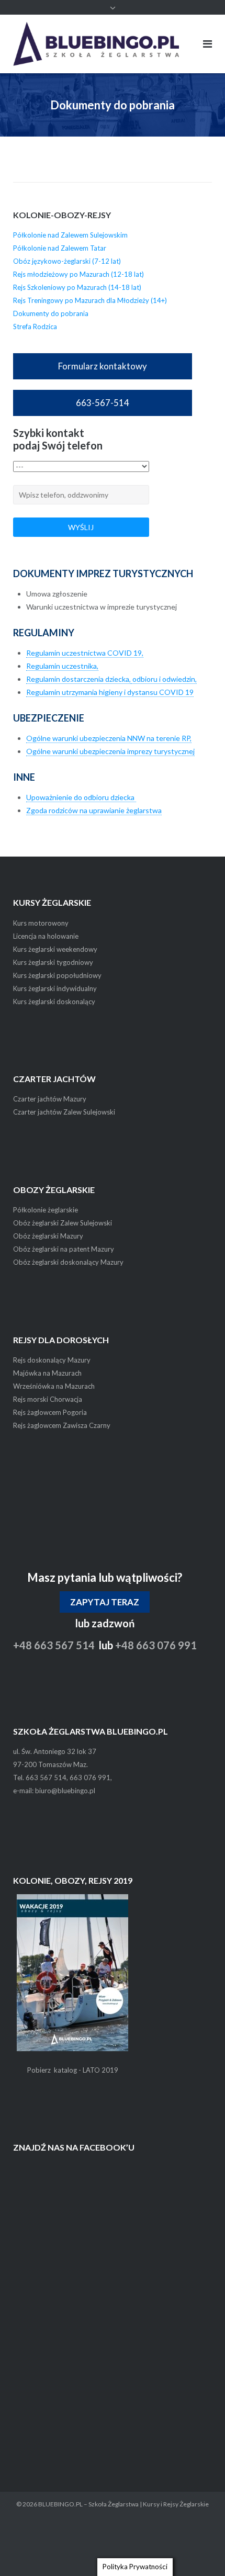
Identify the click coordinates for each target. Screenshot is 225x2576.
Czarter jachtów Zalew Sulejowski (64, 1112)
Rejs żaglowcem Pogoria (50, 1412)
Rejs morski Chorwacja (48, 1399)
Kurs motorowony (41, 923)
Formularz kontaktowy (103, 366)
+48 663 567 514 (54, 1645)
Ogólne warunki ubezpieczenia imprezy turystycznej (110, 751)
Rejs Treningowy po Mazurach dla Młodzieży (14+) (90, 300)
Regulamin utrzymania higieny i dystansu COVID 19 (110, 692)
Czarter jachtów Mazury (50, 1099)
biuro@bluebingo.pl (65, 1791)
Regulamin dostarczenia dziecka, (78, 679)
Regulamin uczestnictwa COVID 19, (85, 653)
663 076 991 (90, 1778)
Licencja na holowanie (46, 936)
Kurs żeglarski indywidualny (55, 988)
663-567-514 (103, 403)
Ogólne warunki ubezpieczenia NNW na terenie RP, (109, 738)
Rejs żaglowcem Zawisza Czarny (62, 1425)
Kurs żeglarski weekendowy (55, 949)
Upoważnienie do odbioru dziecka (81, 797)
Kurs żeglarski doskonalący (54, 1002)
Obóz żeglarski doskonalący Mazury (68, 1262)
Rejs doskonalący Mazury (52, 1360)
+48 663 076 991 (156, 1645)
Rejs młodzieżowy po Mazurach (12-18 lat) (78, 274)
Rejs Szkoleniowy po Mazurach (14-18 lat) (77, 287)
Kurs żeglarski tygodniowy (53, 962)
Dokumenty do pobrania (51, 313)
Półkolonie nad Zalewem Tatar (60, 248)
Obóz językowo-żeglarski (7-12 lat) (67, 261)
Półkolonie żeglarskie (46, 1210)
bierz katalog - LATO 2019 (77, 2070)
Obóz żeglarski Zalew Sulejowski (63, 1223)
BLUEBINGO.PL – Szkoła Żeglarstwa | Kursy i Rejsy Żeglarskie (123, 2504)
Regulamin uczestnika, (62, 666)
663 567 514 (46, 1778)
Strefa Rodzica (35, 327)
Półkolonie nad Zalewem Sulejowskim (70, 235)
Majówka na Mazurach (47, 1373)
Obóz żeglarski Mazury (48, 1236)
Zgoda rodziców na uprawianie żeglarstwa (94, 810)
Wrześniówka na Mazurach (54, 1386)
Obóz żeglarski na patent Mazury (64, 1249)
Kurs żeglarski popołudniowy (57, 975)
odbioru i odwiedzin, (164, 679)
